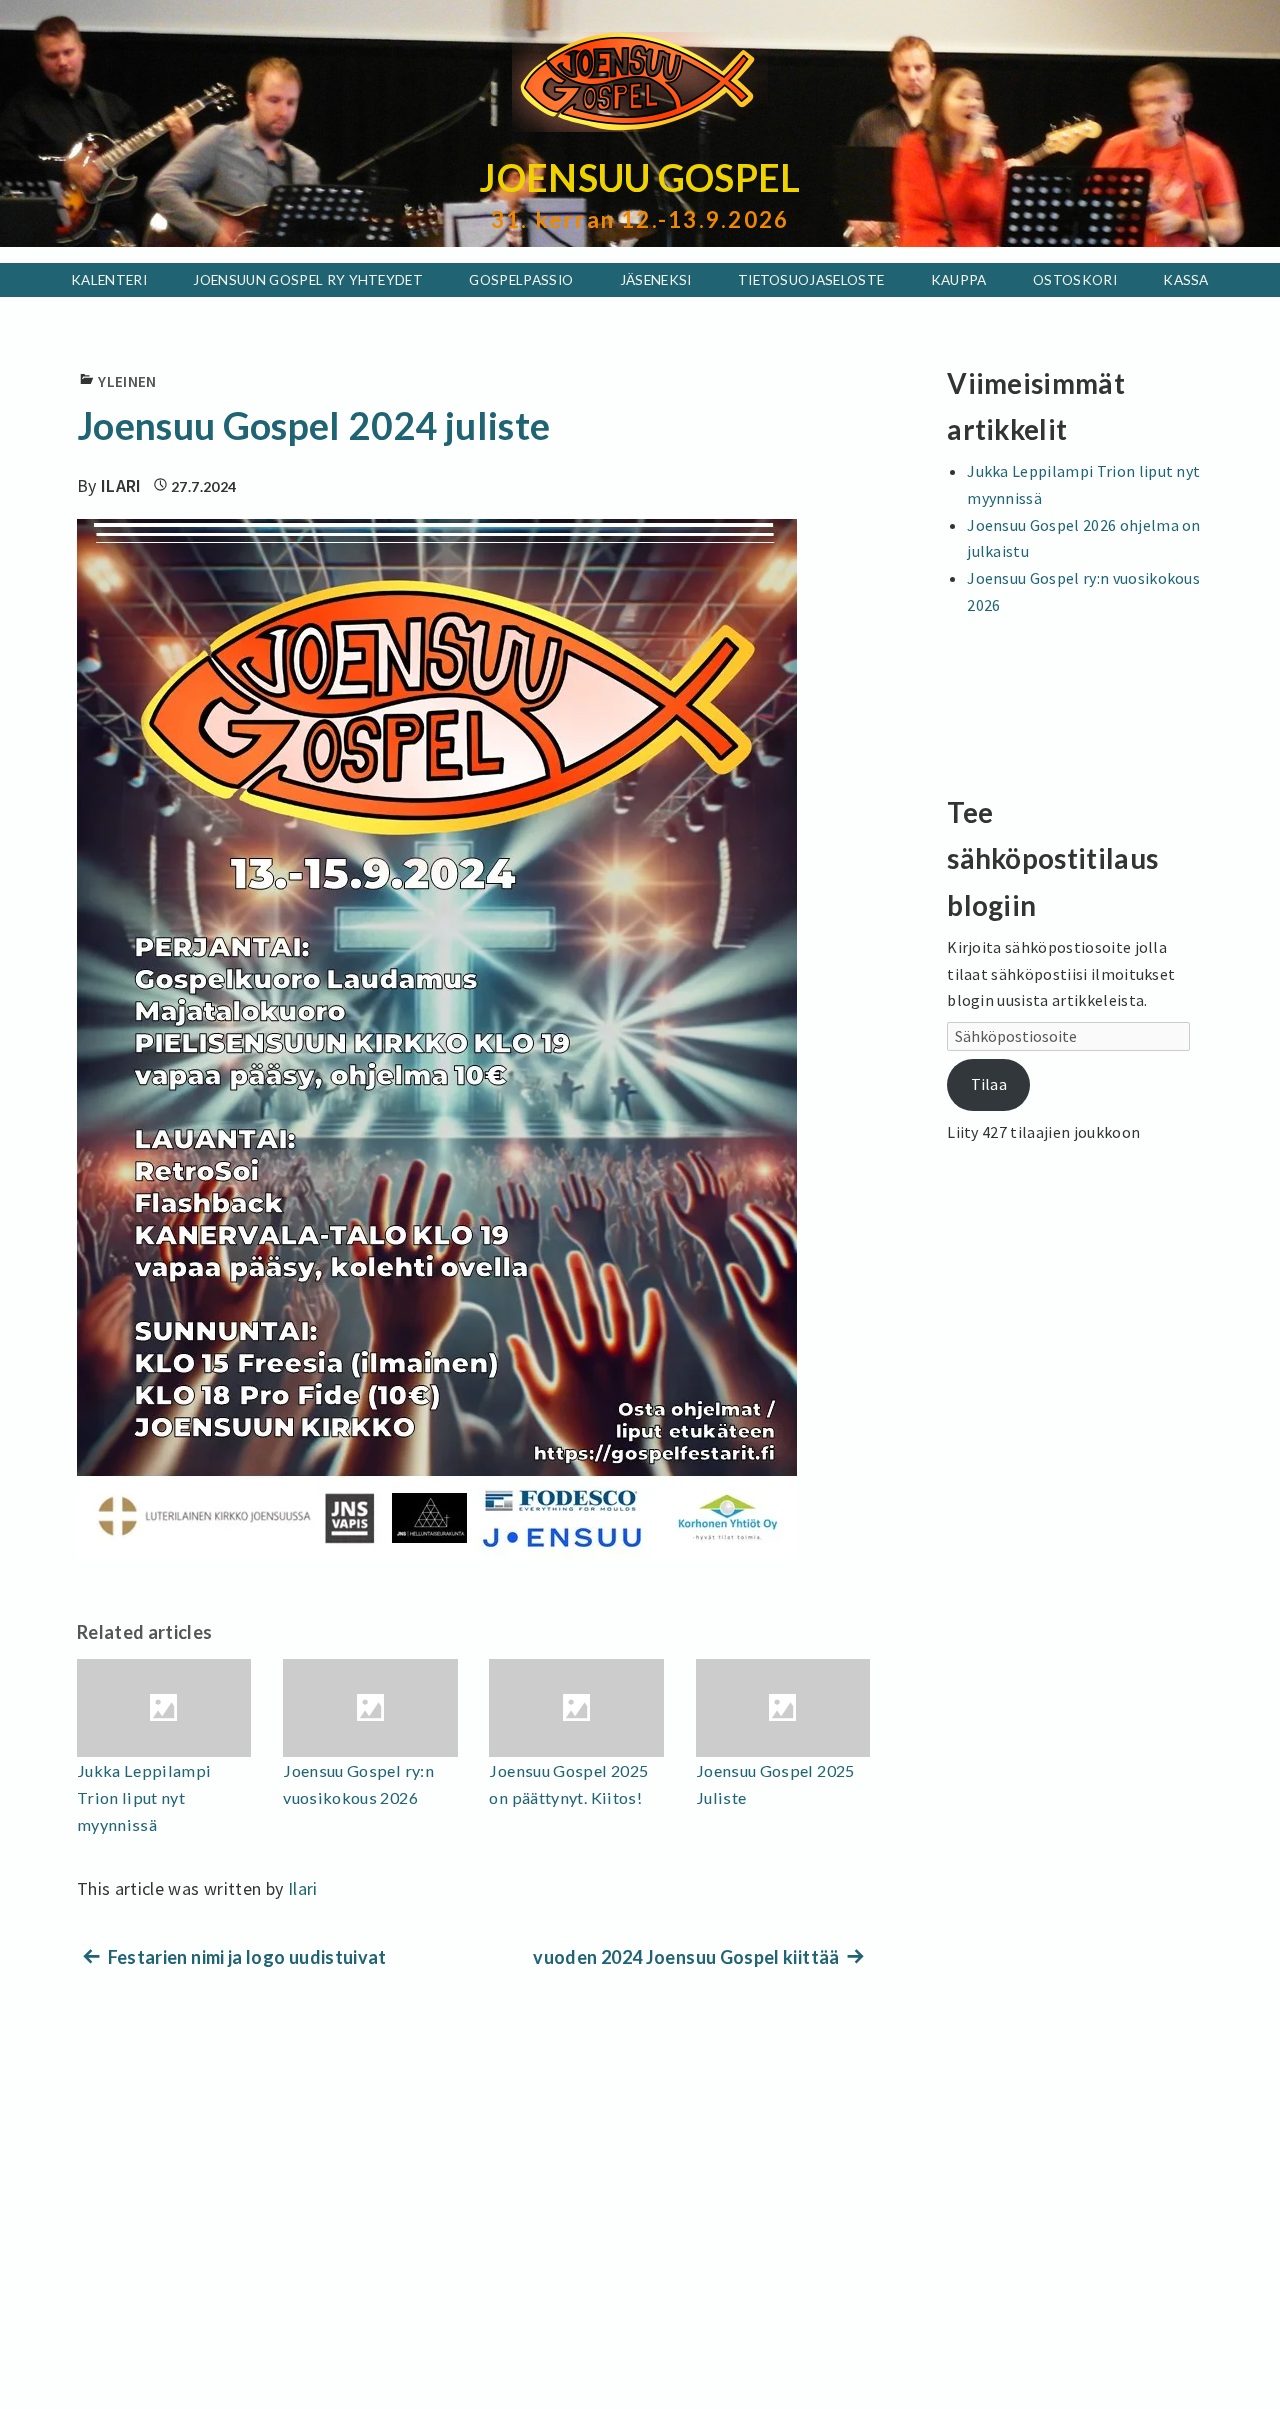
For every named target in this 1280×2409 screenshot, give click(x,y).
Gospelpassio (521, 280)
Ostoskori (1075, 280)
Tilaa (989, 1084)
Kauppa (959, 280)
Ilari (121, 485)
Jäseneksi (656, 280)
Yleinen (127, 381)
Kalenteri (109, 280)
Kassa (1186, 280)
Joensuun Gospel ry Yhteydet (308, 280)
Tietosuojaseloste (811, 280)
